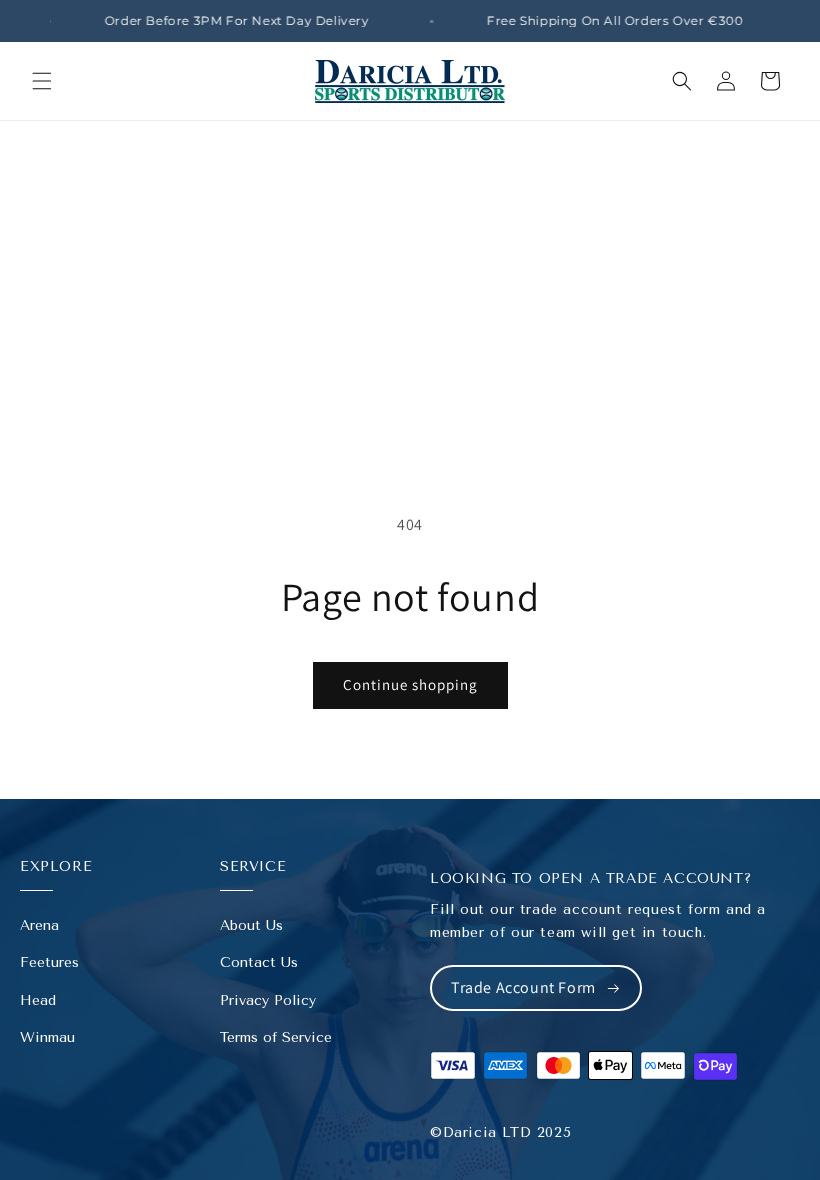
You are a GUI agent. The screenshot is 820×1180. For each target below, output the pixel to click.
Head (38, 1000)
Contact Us (259, 962)
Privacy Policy (268, 1000)
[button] (42, 81)
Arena (39, 925)
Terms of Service (276, 1037)
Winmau (47, 1037)
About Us (251, 925)
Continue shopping (410, 684)
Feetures (49, 962)
